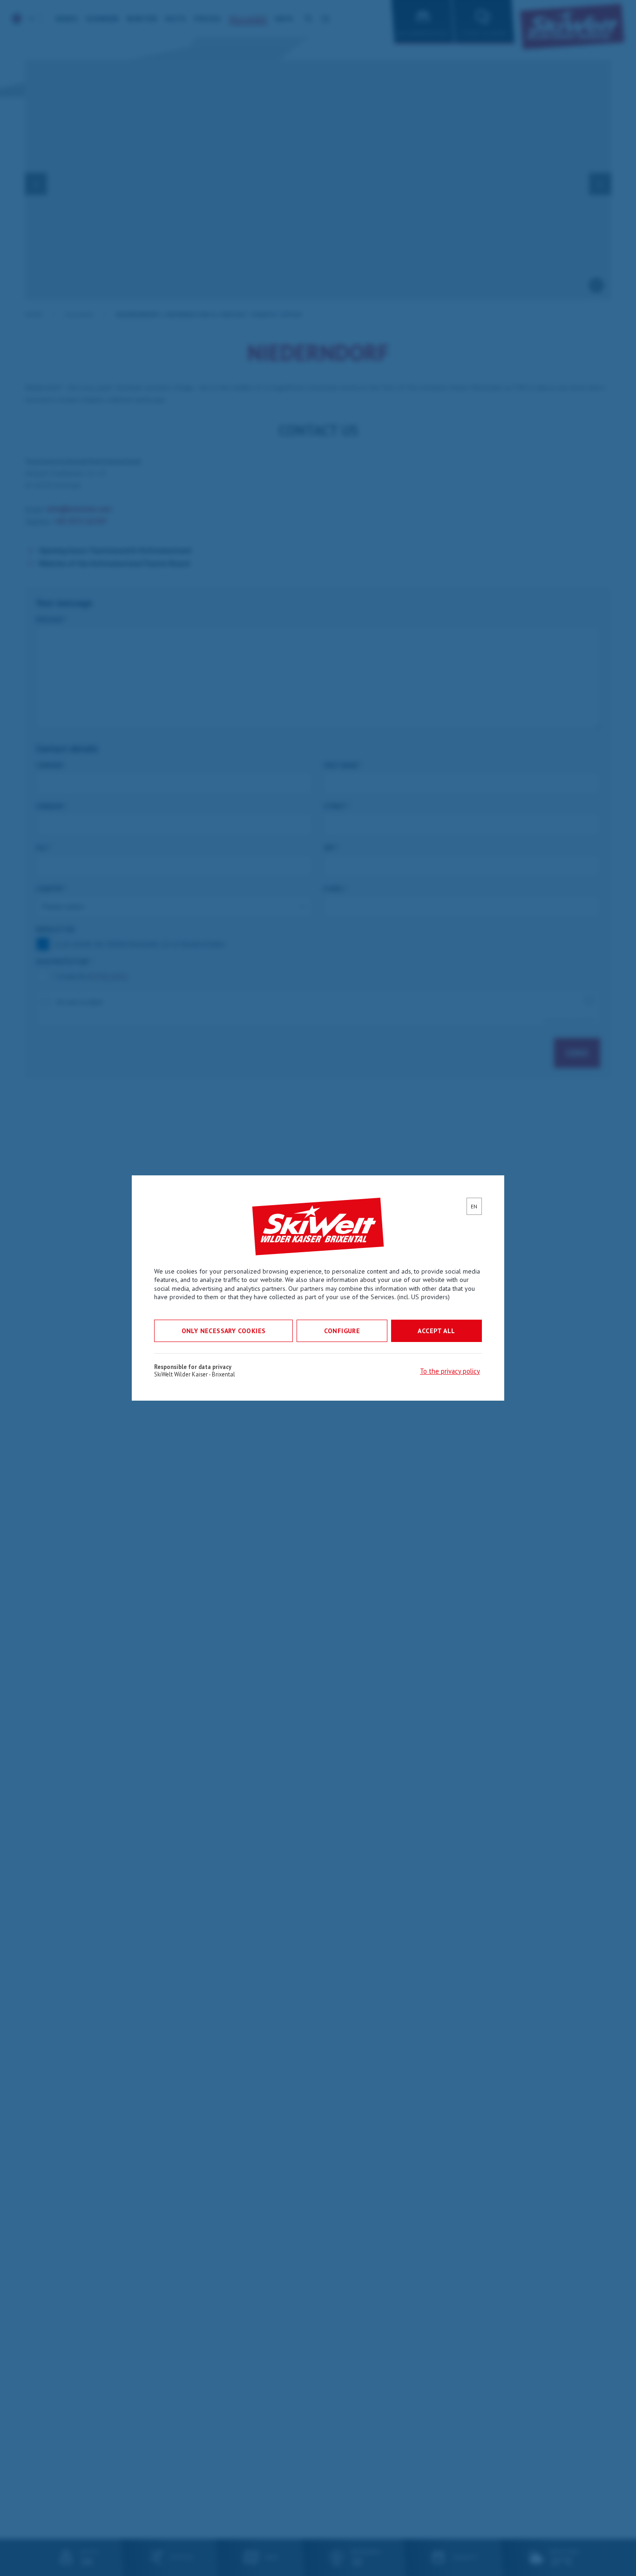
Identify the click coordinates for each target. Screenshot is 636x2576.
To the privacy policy (450, 1371)
